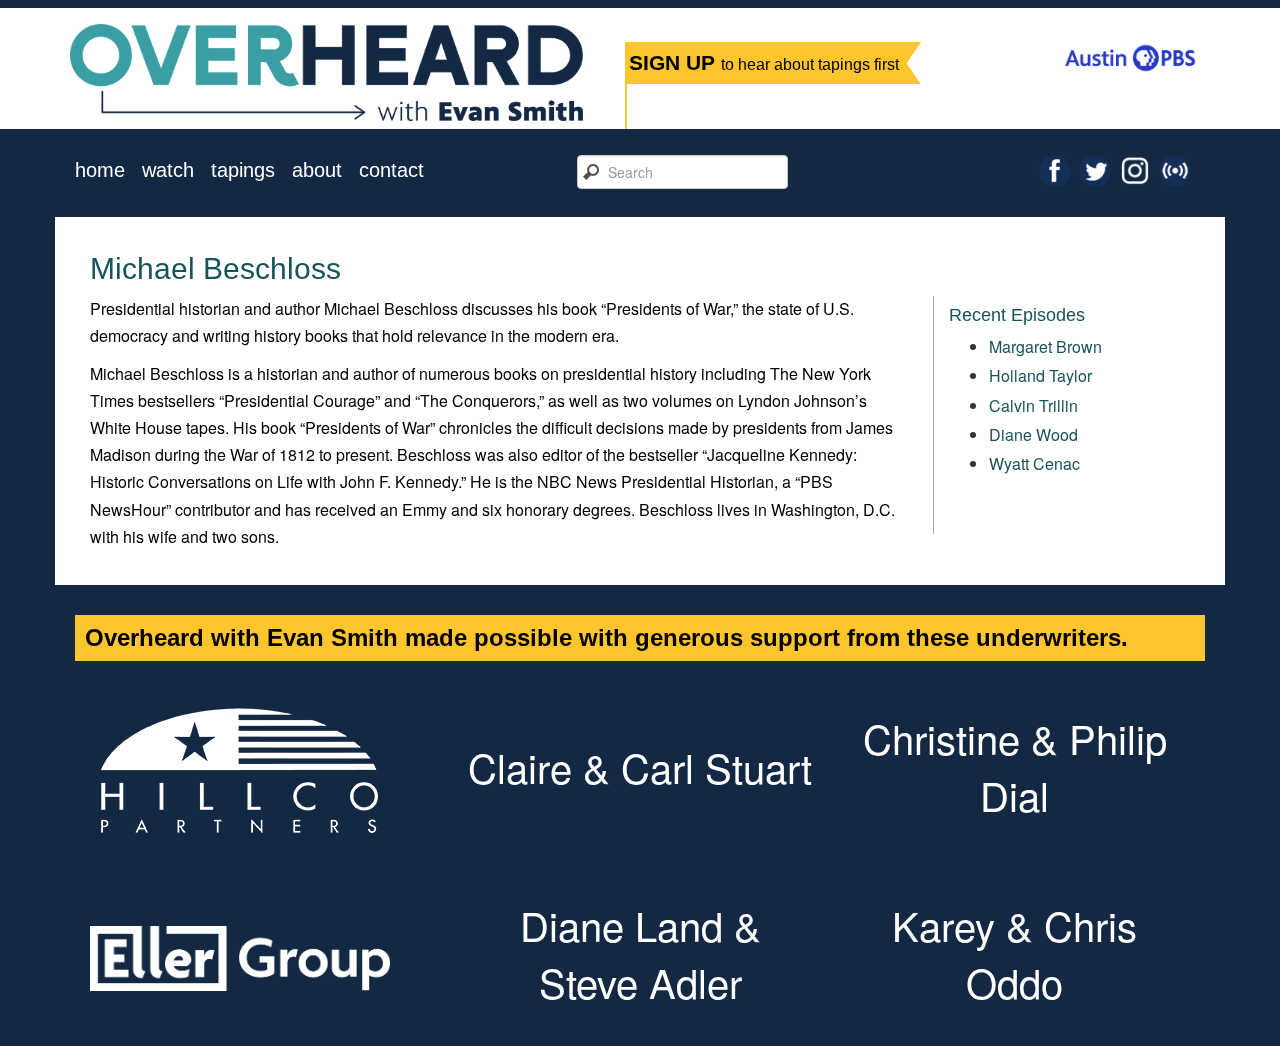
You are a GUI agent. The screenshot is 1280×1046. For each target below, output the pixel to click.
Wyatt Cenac (1034, 463)
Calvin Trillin (1033, 405)
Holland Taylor (1040, 375)
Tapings (243, 170)
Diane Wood (1033, 434)
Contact (391, 170)
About (317, 170)
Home (100, 170)
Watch (168, 170)
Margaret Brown (1045, 346)
